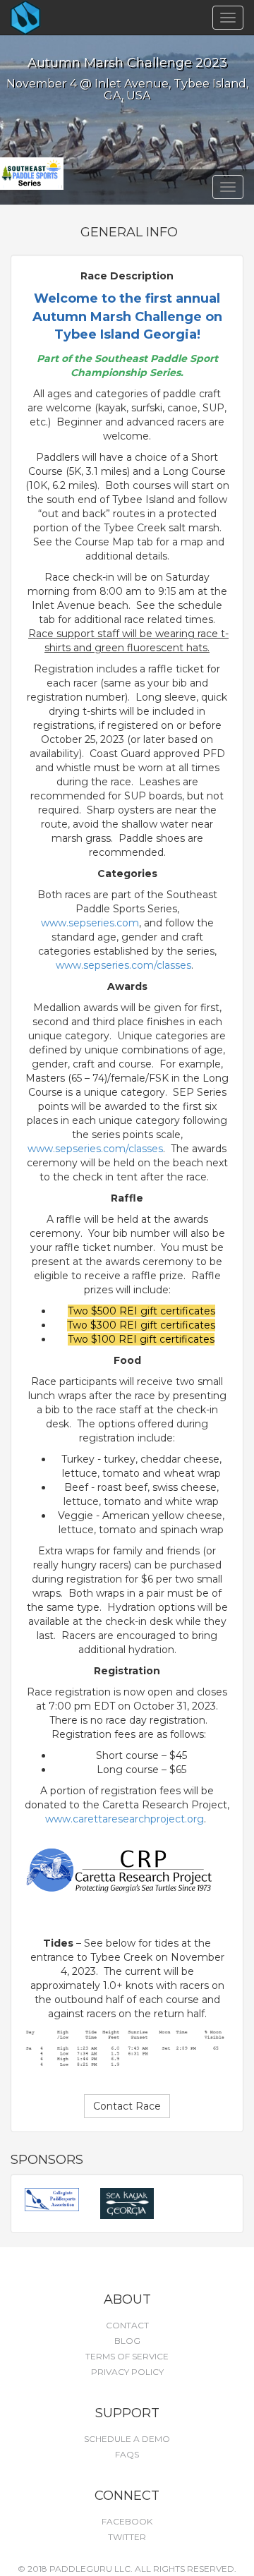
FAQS (127, 2454)
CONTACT (127, 2325)
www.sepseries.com (90, 923)
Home (50, 18)
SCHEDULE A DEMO (127, 2439)
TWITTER (127, 2537)
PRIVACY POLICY (127, 2372)
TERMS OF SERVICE (127, 2356)
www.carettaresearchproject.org (125, 1819)
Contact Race (127, 2106)
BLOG (127, 2341)
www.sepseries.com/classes (123, 965)
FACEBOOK (127, 2521)
